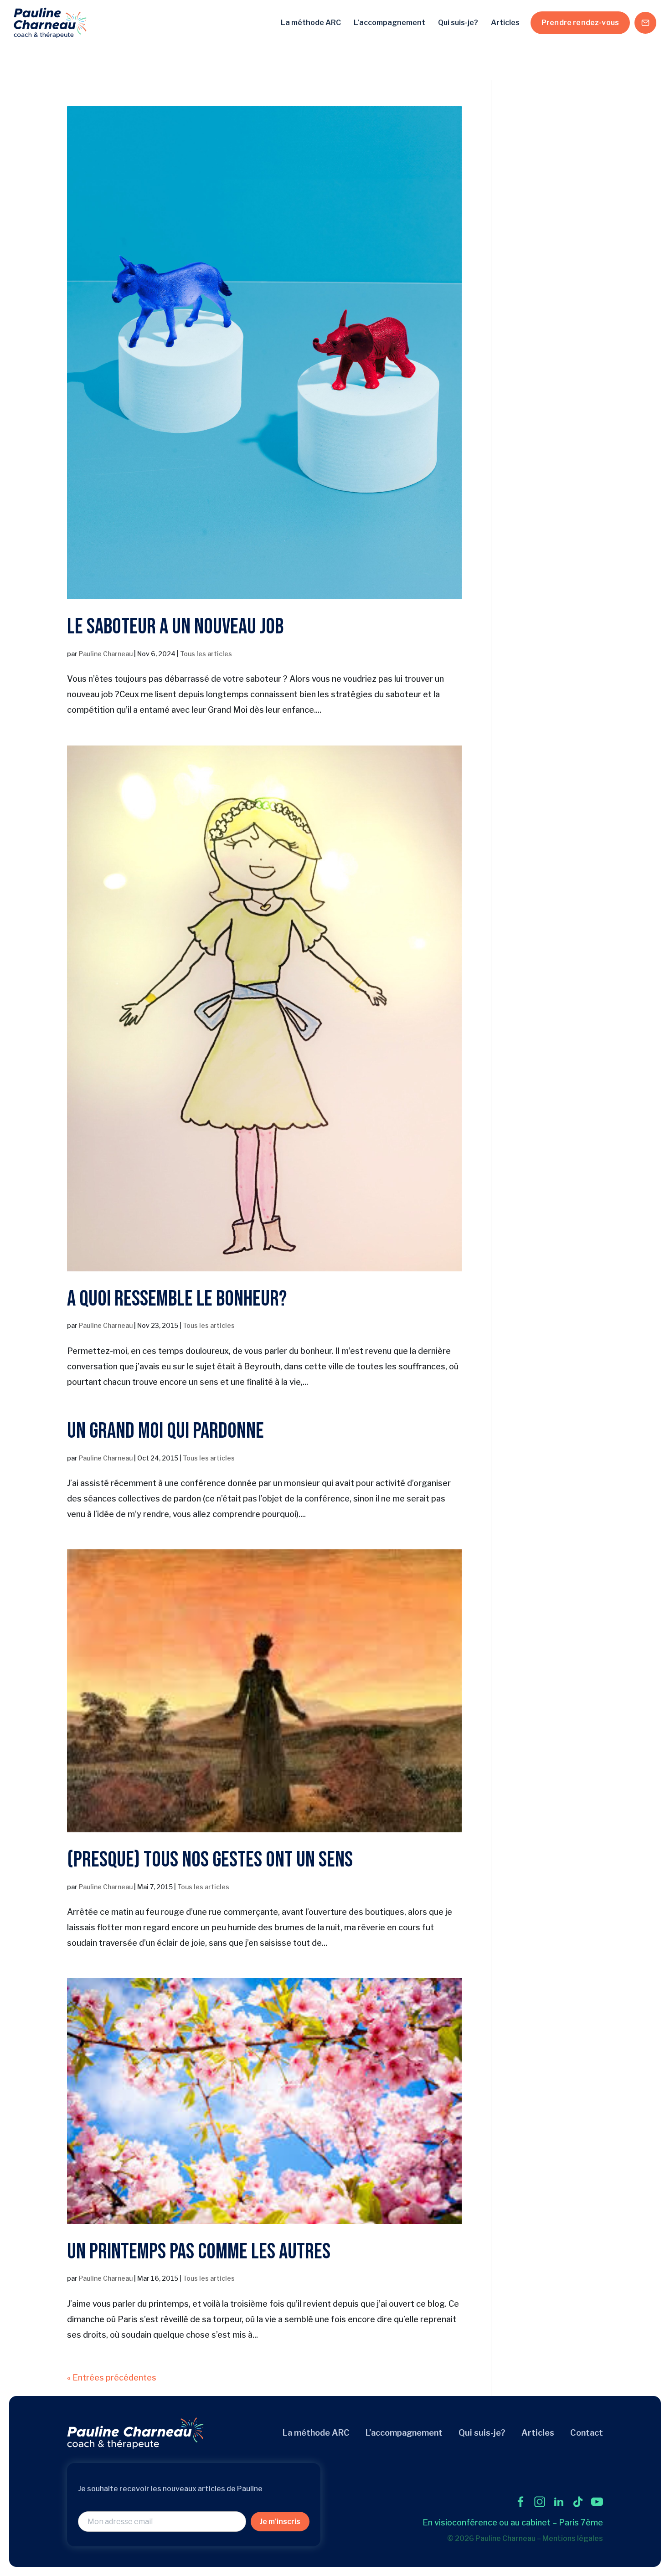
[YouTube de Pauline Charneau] (597, 2502)
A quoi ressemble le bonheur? (177, 1299)
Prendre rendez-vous (580, 23)
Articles (505, 23)
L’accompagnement (389, 23)
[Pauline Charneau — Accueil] (50, 23)
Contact (587, 2433)
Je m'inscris (280, 2522)
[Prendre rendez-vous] (645, 23)
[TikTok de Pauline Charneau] (578, 2502)
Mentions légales (573, 2538)
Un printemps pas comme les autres (199, 2252)
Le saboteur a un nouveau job (175, 627)
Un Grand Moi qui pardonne (165, 1431)
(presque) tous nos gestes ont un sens (210, 1860)
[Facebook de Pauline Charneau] (521, 2502)
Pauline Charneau (106, 654)
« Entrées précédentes (112, 2378)
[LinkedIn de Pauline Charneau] (559, 2502)
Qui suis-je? (458, 23)
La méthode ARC (311, 23)
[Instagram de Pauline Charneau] (540, 2502)
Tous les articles (206, 654)
